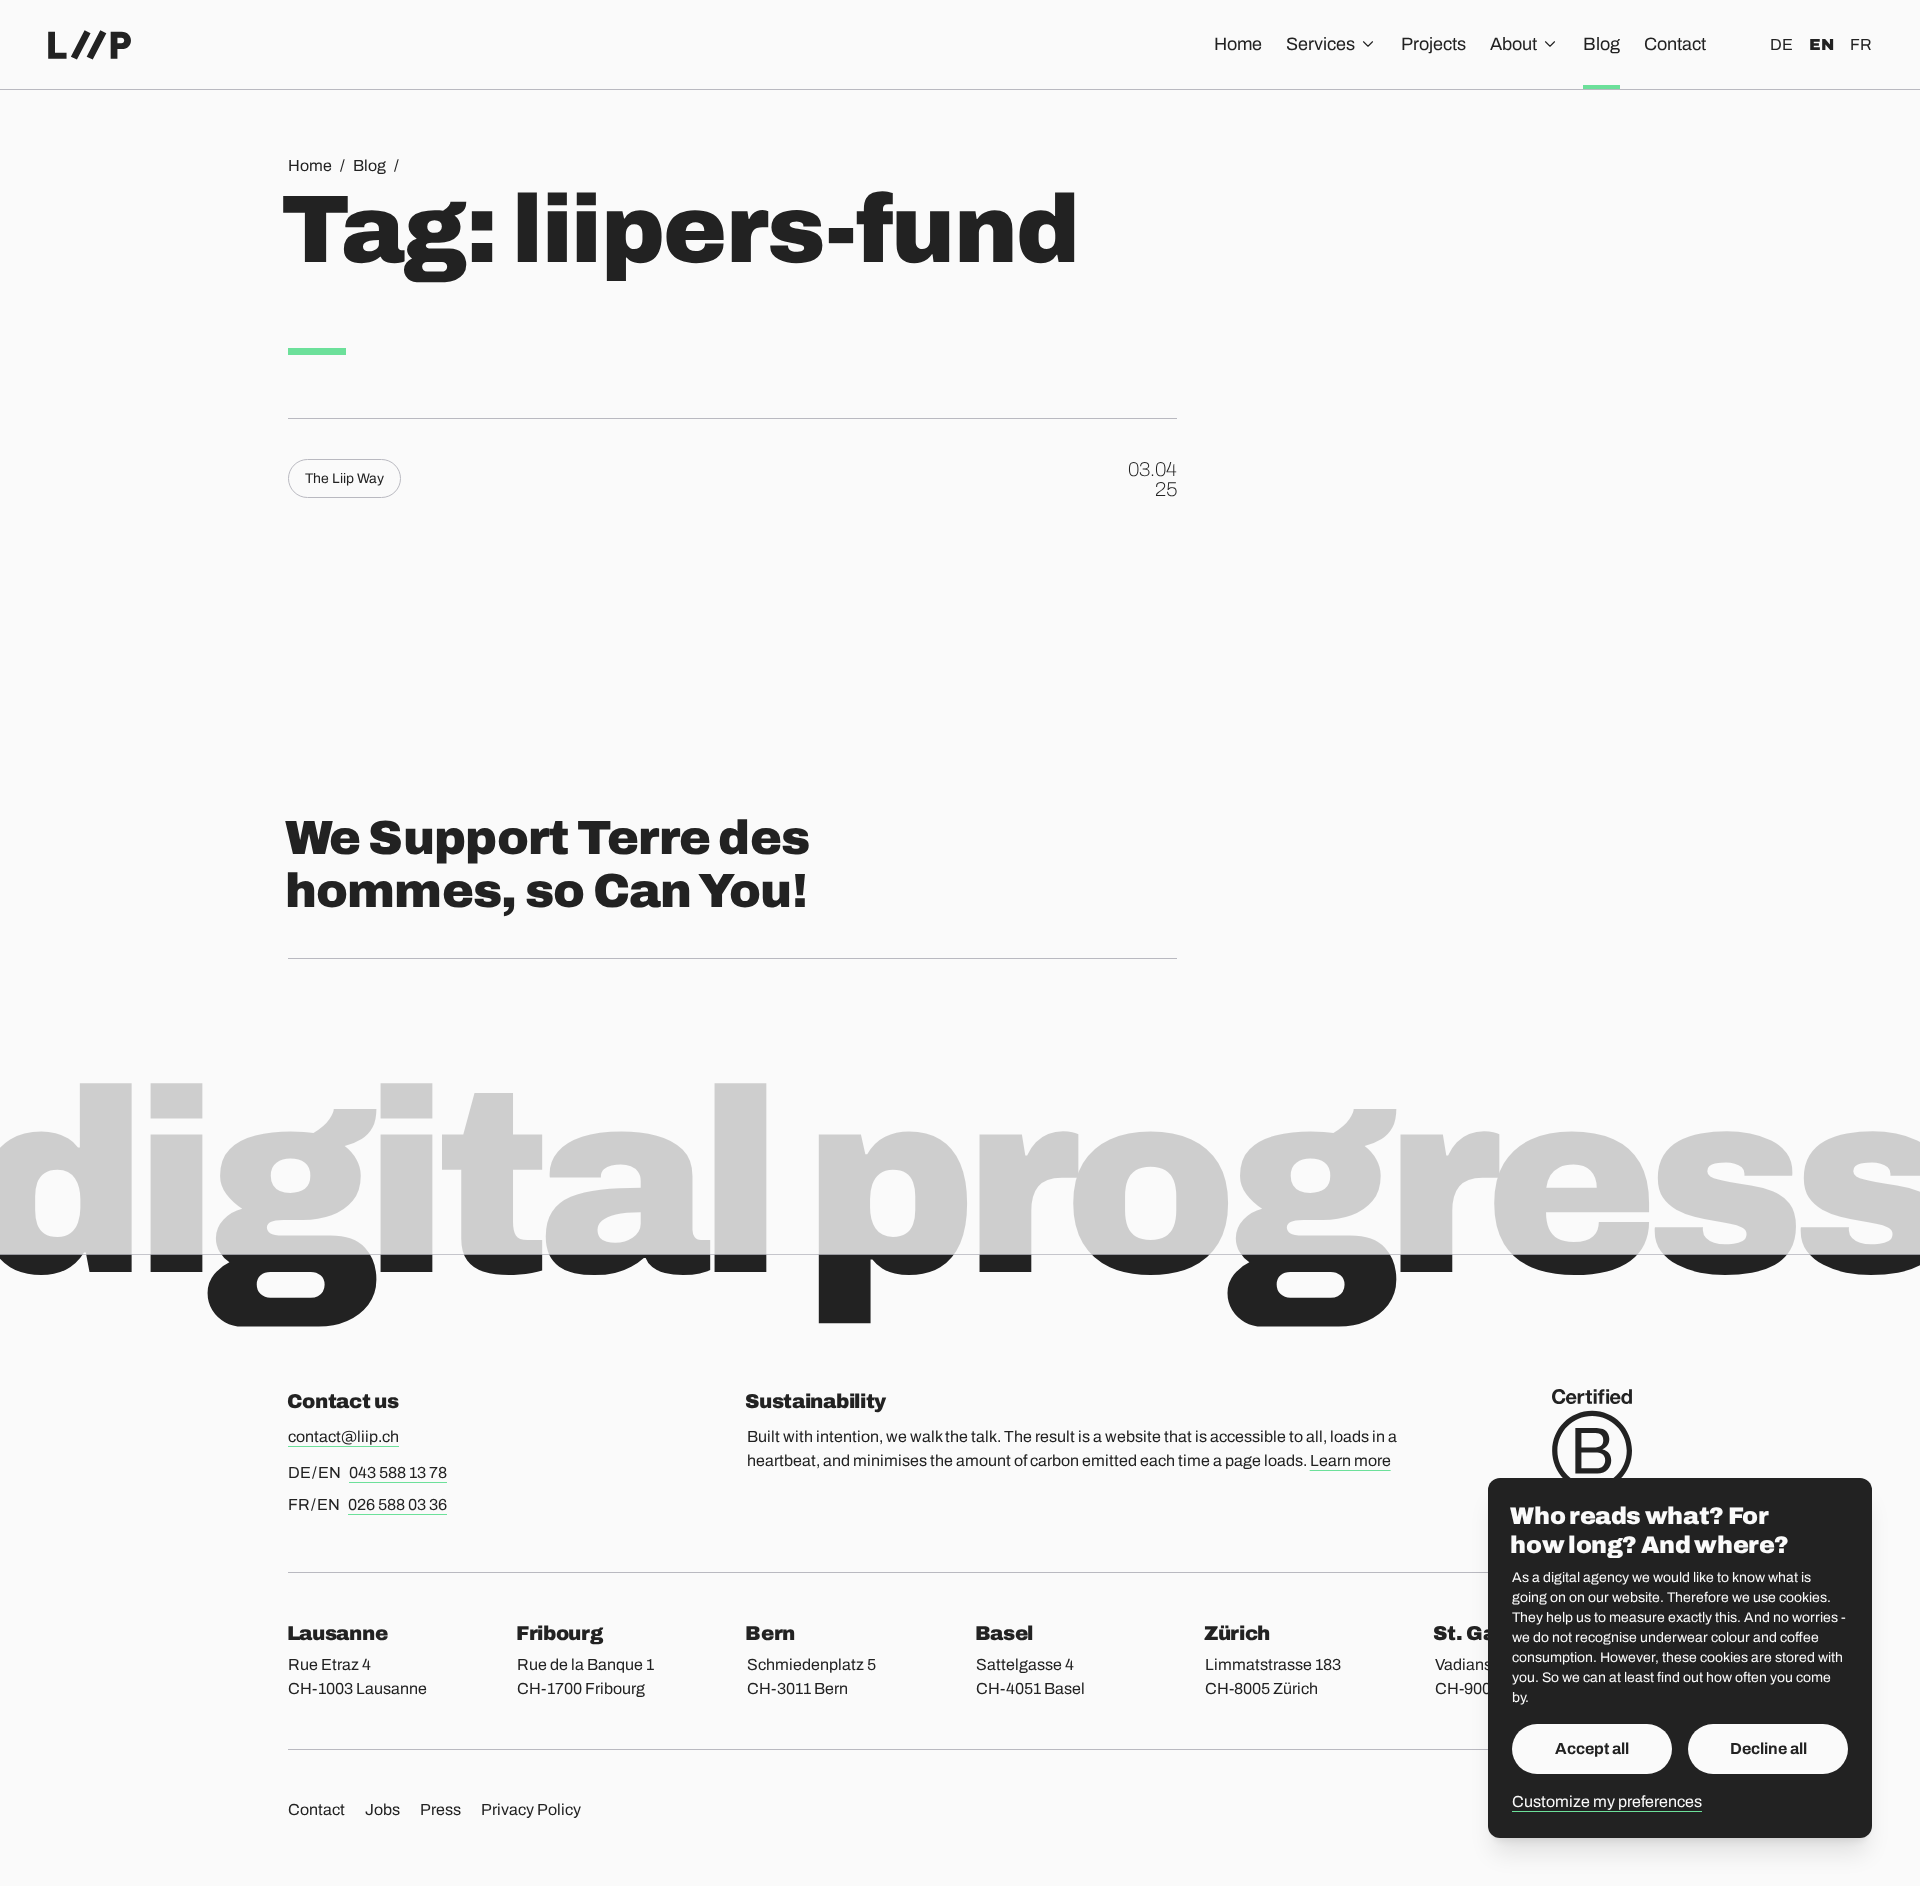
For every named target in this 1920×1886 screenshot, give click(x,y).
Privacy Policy (531, 1809)
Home (1238, 44)
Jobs (382, 1809)
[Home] (89, 45)
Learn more (1350, 1460)
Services (1320, 44)
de (1781, 44)
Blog (1601, 44)
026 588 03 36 (397, 1504)
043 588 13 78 (398, 1472)
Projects (1433, 44)
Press (440, 1809)
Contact (1675, 44)
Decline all (1768, 1748)
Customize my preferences (1607, 1801)
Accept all (1592, 1748)
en (1821, 44)
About (1513, 44)
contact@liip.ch (343, 1436)
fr (1861, 44)
